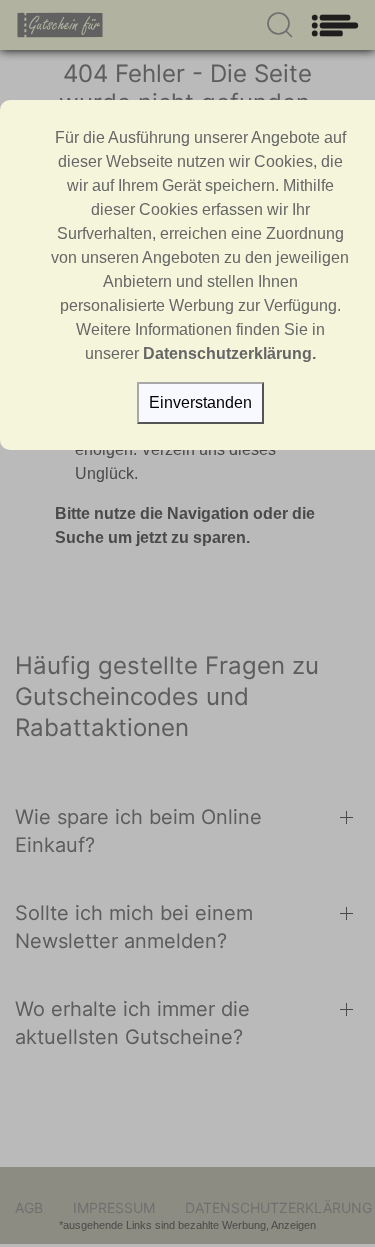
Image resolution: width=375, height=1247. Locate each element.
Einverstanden (200, 402)
